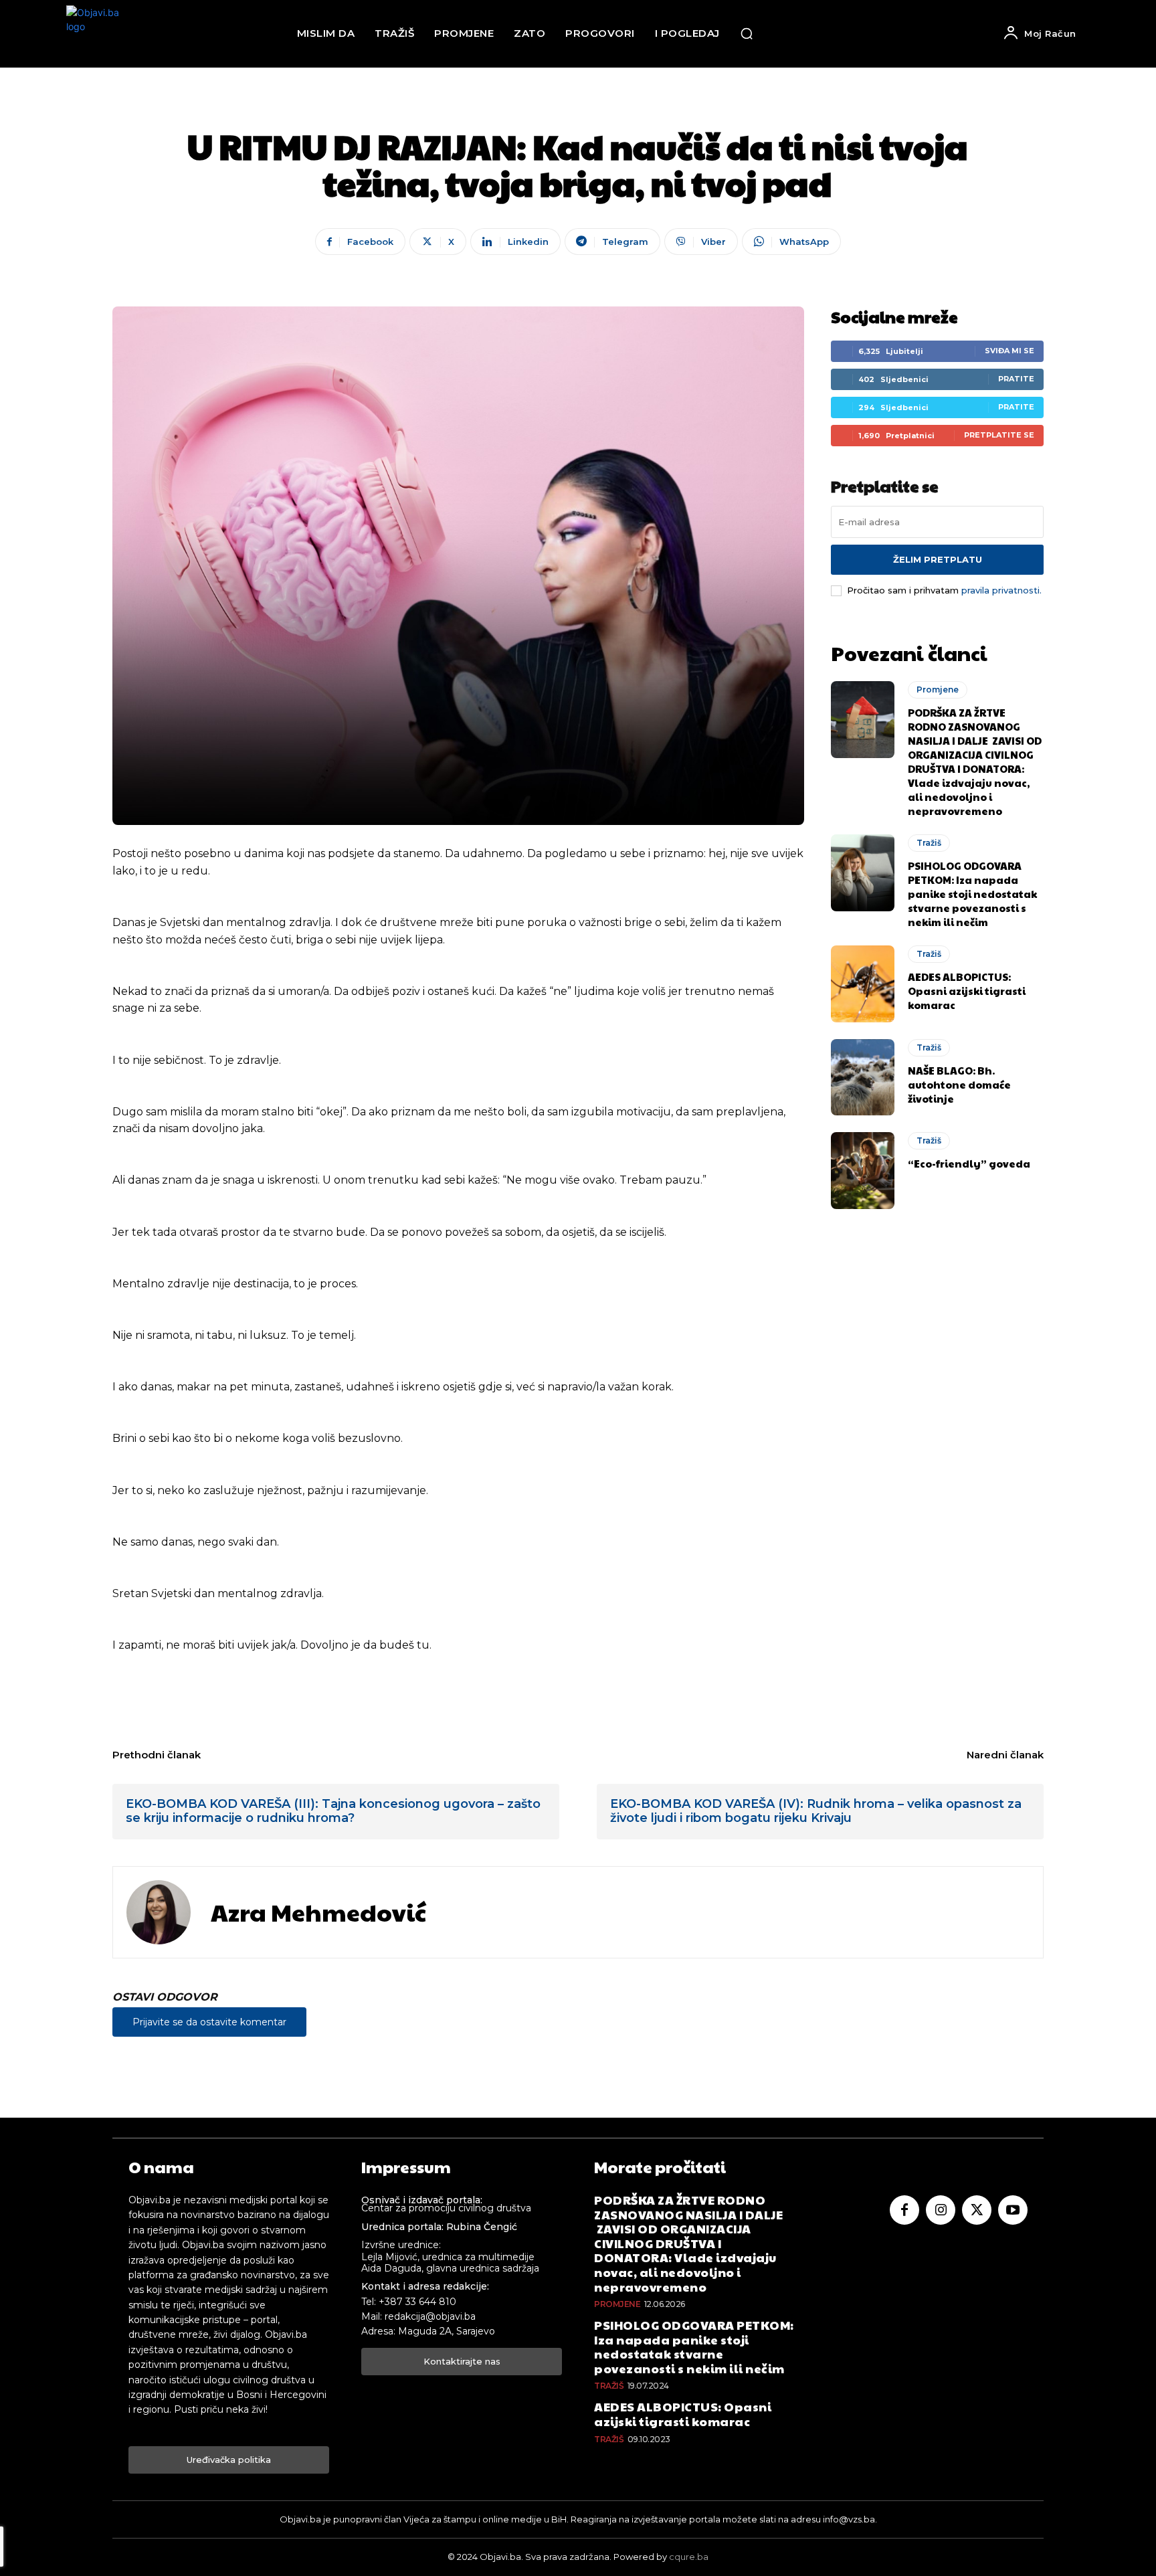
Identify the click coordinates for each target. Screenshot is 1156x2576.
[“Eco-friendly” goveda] (863, 1170)
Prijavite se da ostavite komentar (209, 2022)
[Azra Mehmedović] (159, 1912)
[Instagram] (941, 2210)
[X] (977, 2210)
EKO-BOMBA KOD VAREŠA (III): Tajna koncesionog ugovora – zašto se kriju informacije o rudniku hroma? (333, 1811)
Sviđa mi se (1009, 351)
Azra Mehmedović (318, 1912)
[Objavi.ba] (103, 34)
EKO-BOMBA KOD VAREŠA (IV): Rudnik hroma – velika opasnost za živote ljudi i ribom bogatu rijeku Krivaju (816, 1811)
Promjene (938, 689)
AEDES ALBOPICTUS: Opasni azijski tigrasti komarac (967, 991)
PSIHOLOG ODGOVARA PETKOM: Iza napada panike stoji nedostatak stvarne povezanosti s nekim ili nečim (972, 894)
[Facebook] (904, 2210)
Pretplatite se (999, 435)
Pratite (1016, 379)
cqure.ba (689, 2557)
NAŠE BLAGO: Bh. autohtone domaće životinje (959, 1084)
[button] (747, 33)
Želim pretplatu (938, 559)
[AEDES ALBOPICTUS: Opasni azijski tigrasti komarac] (863, 984)
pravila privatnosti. (1001, 590)
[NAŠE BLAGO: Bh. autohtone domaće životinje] (863, 1077)
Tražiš (929, 843)
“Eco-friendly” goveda (969, 1163)
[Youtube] (1013, 2210)
